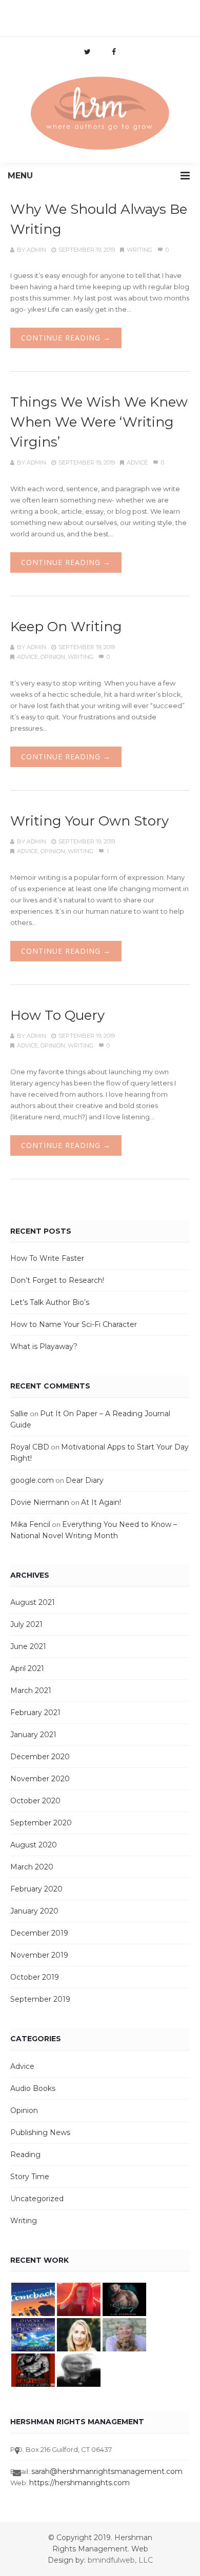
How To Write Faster (47, 1258)
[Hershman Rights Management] (100, 114)
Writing (139, 250)
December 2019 (39, 1933)
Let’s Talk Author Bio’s (50, 1302)
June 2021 (28, 1646)
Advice (137, 462)
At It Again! (101, 1502)
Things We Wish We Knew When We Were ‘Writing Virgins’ (99, 422)
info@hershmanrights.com (99, 13)
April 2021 (27, 1668)
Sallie (19, 1414)
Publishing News (40, 2132)
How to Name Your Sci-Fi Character (74, 1324)
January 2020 (34, 1911)
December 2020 (40, 1757)
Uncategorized (37, 2199)
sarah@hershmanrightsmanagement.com (107, 2471)
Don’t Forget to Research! (57, 1280)
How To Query (57, 1015)
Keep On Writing (66, 627)
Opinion (53, 657)
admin (36, 250)
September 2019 (40, 1999)
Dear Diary (85, 1480)
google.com (32, 1480)
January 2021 (33, 1735)
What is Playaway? (44, 1346)
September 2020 (41, 1823)
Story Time (30, 2177)
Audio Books (33, 2088)
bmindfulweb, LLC (120, 2560)
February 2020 (36, 1889)
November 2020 (40, 1779)
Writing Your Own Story (89, 821)
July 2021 (26, 1624)
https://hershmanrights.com (79, 2483)
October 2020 (35, 1801)
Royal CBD (30, 1447)
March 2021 (31, 1690)
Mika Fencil (30, 1524)
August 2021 (33, 1602)
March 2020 (32, 1867)
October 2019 (35, 1977)
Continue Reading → (66, 338)
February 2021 (35, 1713)
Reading (25, 2155)
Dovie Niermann (40, 1502)
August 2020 (34, 1845)
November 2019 (39, 1955)
